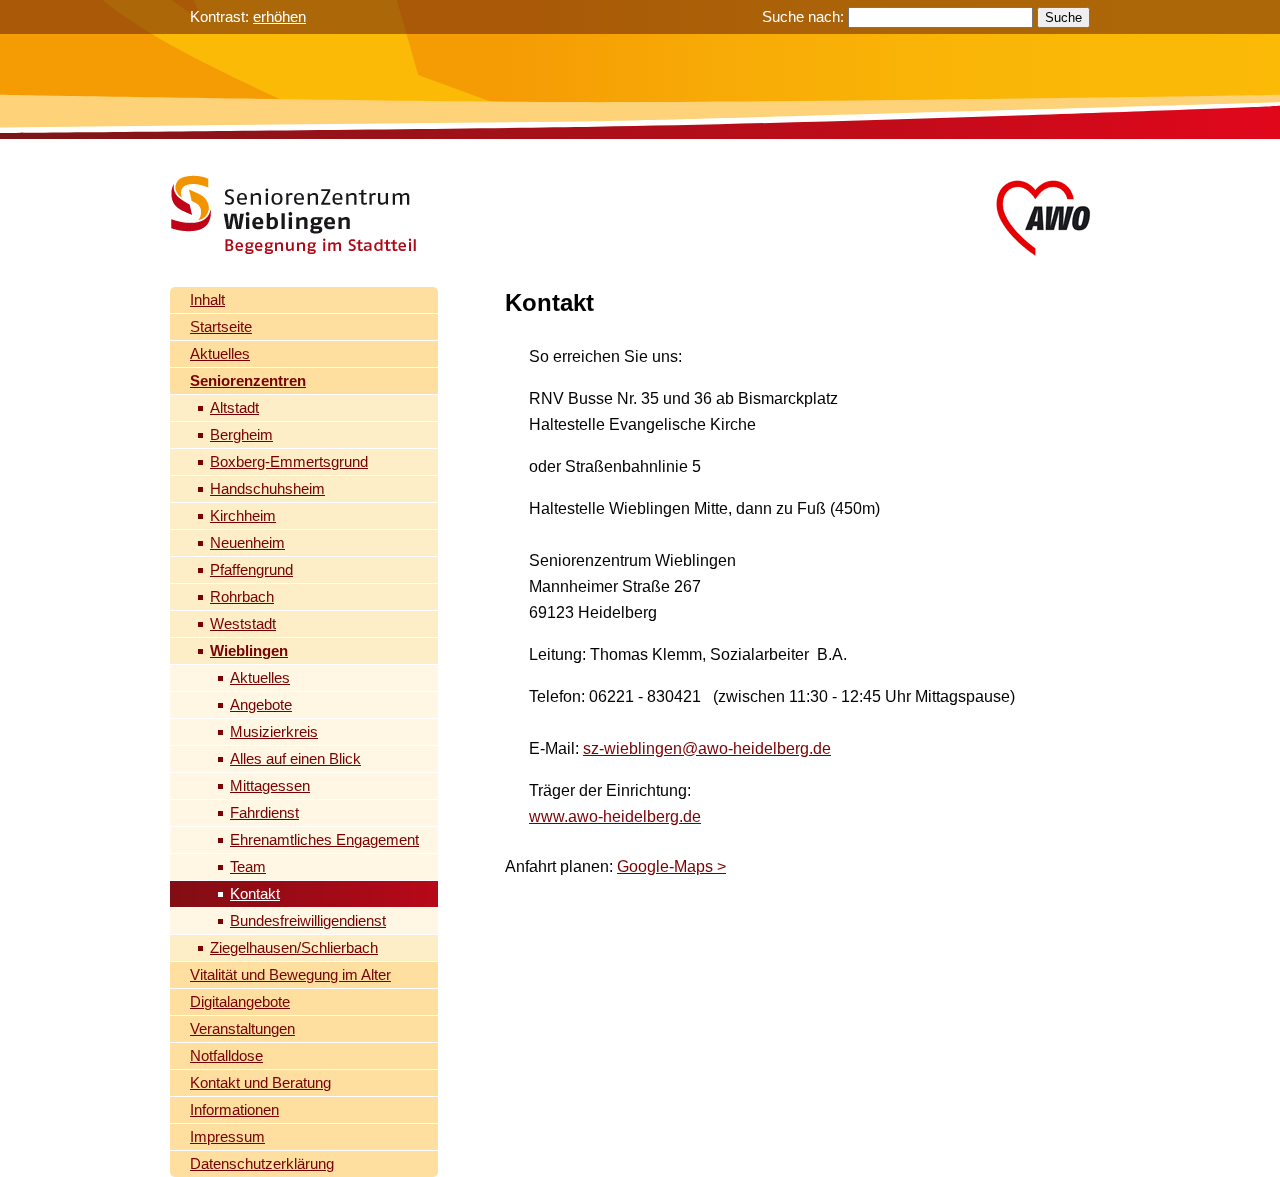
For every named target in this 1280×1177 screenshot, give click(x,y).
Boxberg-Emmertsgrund (289, 461)
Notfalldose (226, 1055)
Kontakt (255, 893)
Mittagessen (270, 785)
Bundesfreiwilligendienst (308, 920)
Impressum (227, 1136)
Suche (1063, 17)
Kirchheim (243, 515)
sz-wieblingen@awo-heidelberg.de (707, 748)
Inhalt (207, 299)
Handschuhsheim (267, 488)
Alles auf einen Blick (295, 758)
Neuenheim (247, 542)
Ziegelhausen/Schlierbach (294, 947)
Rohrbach (242, 596)
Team (248, 866)
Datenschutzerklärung (262, 1163)
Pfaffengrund (251, 569)
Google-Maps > (671, 866)
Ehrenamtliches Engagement (324, 839)
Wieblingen (249, 650)
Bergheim (241, 434)
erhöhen (279, 16)
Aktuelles (220, 353)
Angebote (261, 704)
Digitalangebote (240, 1001)
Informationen (234, 1109)
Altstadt (234, 407)
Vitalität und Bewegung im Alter (290, 974)
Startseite (221, 326)
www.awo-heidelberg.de (615, 816)
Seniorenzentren (248, 380)
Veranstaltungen (242, 1028)
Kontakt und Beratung (260, 1082)
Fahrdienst (264, 812)
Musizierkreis (274, 731)
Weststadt (243, 623)
